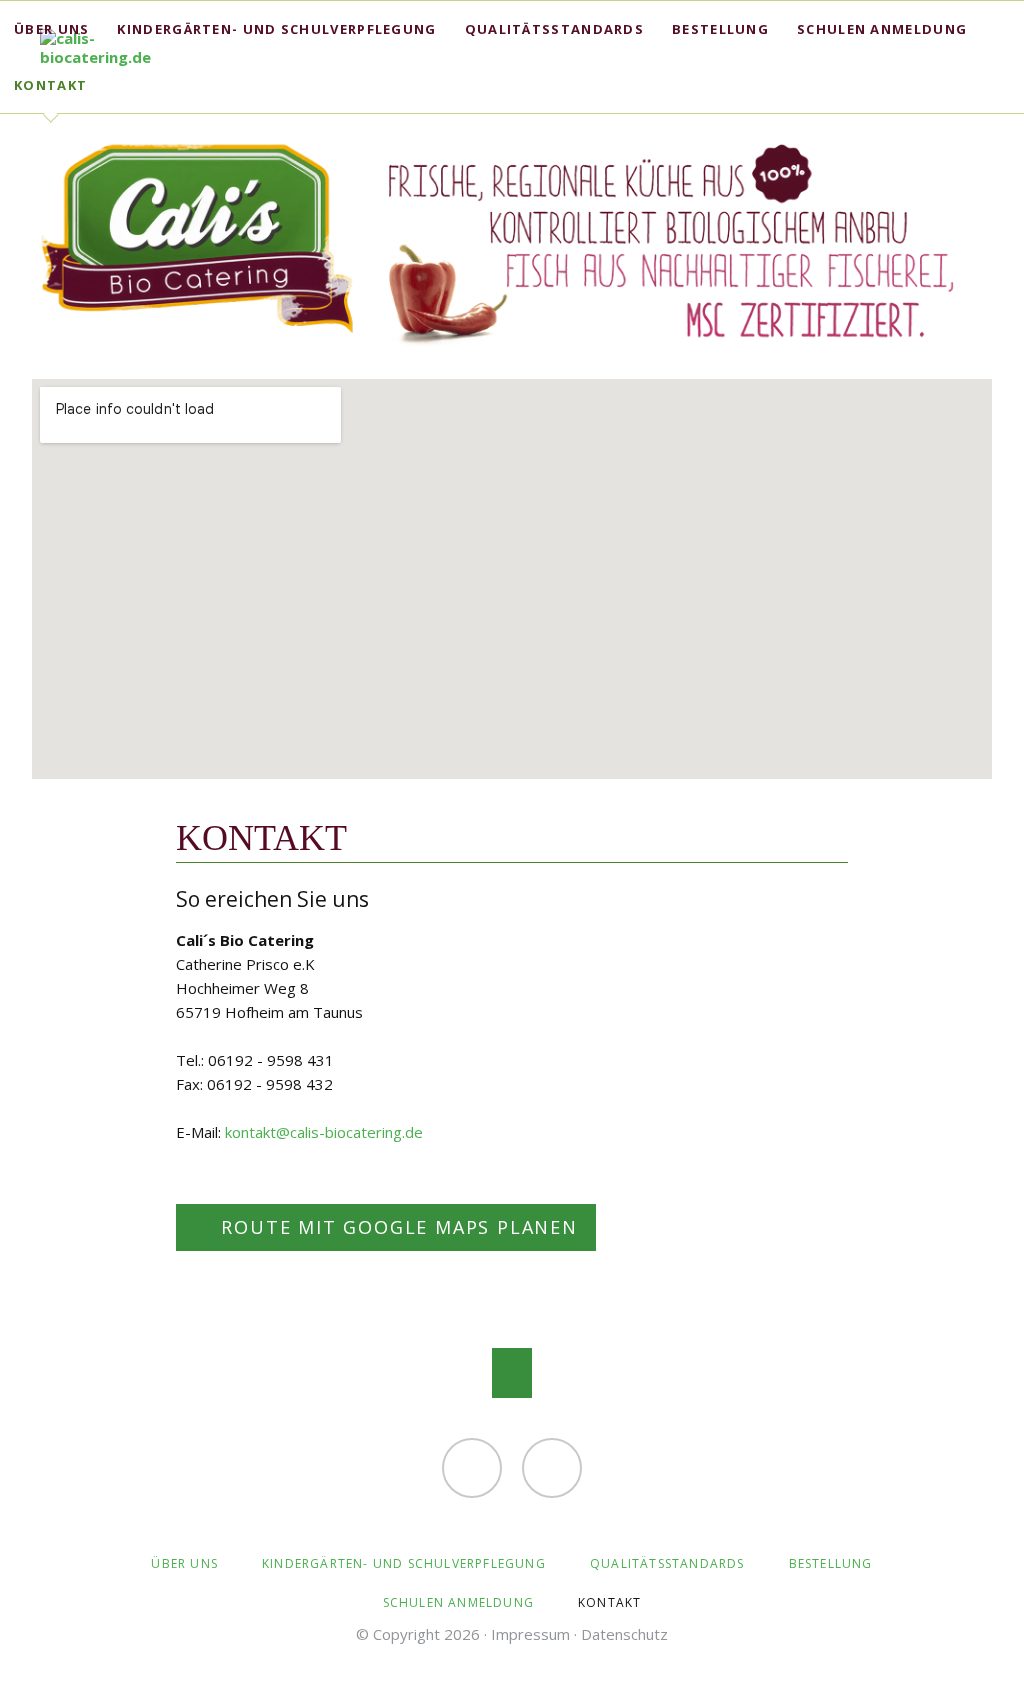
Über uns (51, 29)
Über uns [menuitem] (184, 1563)
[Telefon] (552, 1468)
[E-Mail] (472, 1468)
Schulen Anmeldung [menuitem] (458, 1602)
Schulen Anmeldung (882, 29)
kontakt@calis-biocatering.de (324, 1132)
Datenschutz (624, 1634)
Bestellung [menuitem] (831, 1563)
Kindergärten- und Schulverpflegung (276, 29)
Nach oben (512, 1373)
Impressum (530, 1634)
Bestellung (720, 29)
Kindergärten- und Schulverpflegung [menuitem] (404, 1563)
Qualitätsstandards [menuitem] (667, 1563)
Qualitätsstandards (554, 29)
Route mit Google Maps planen (396, 1227)
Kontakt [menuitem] (609, 1602)
